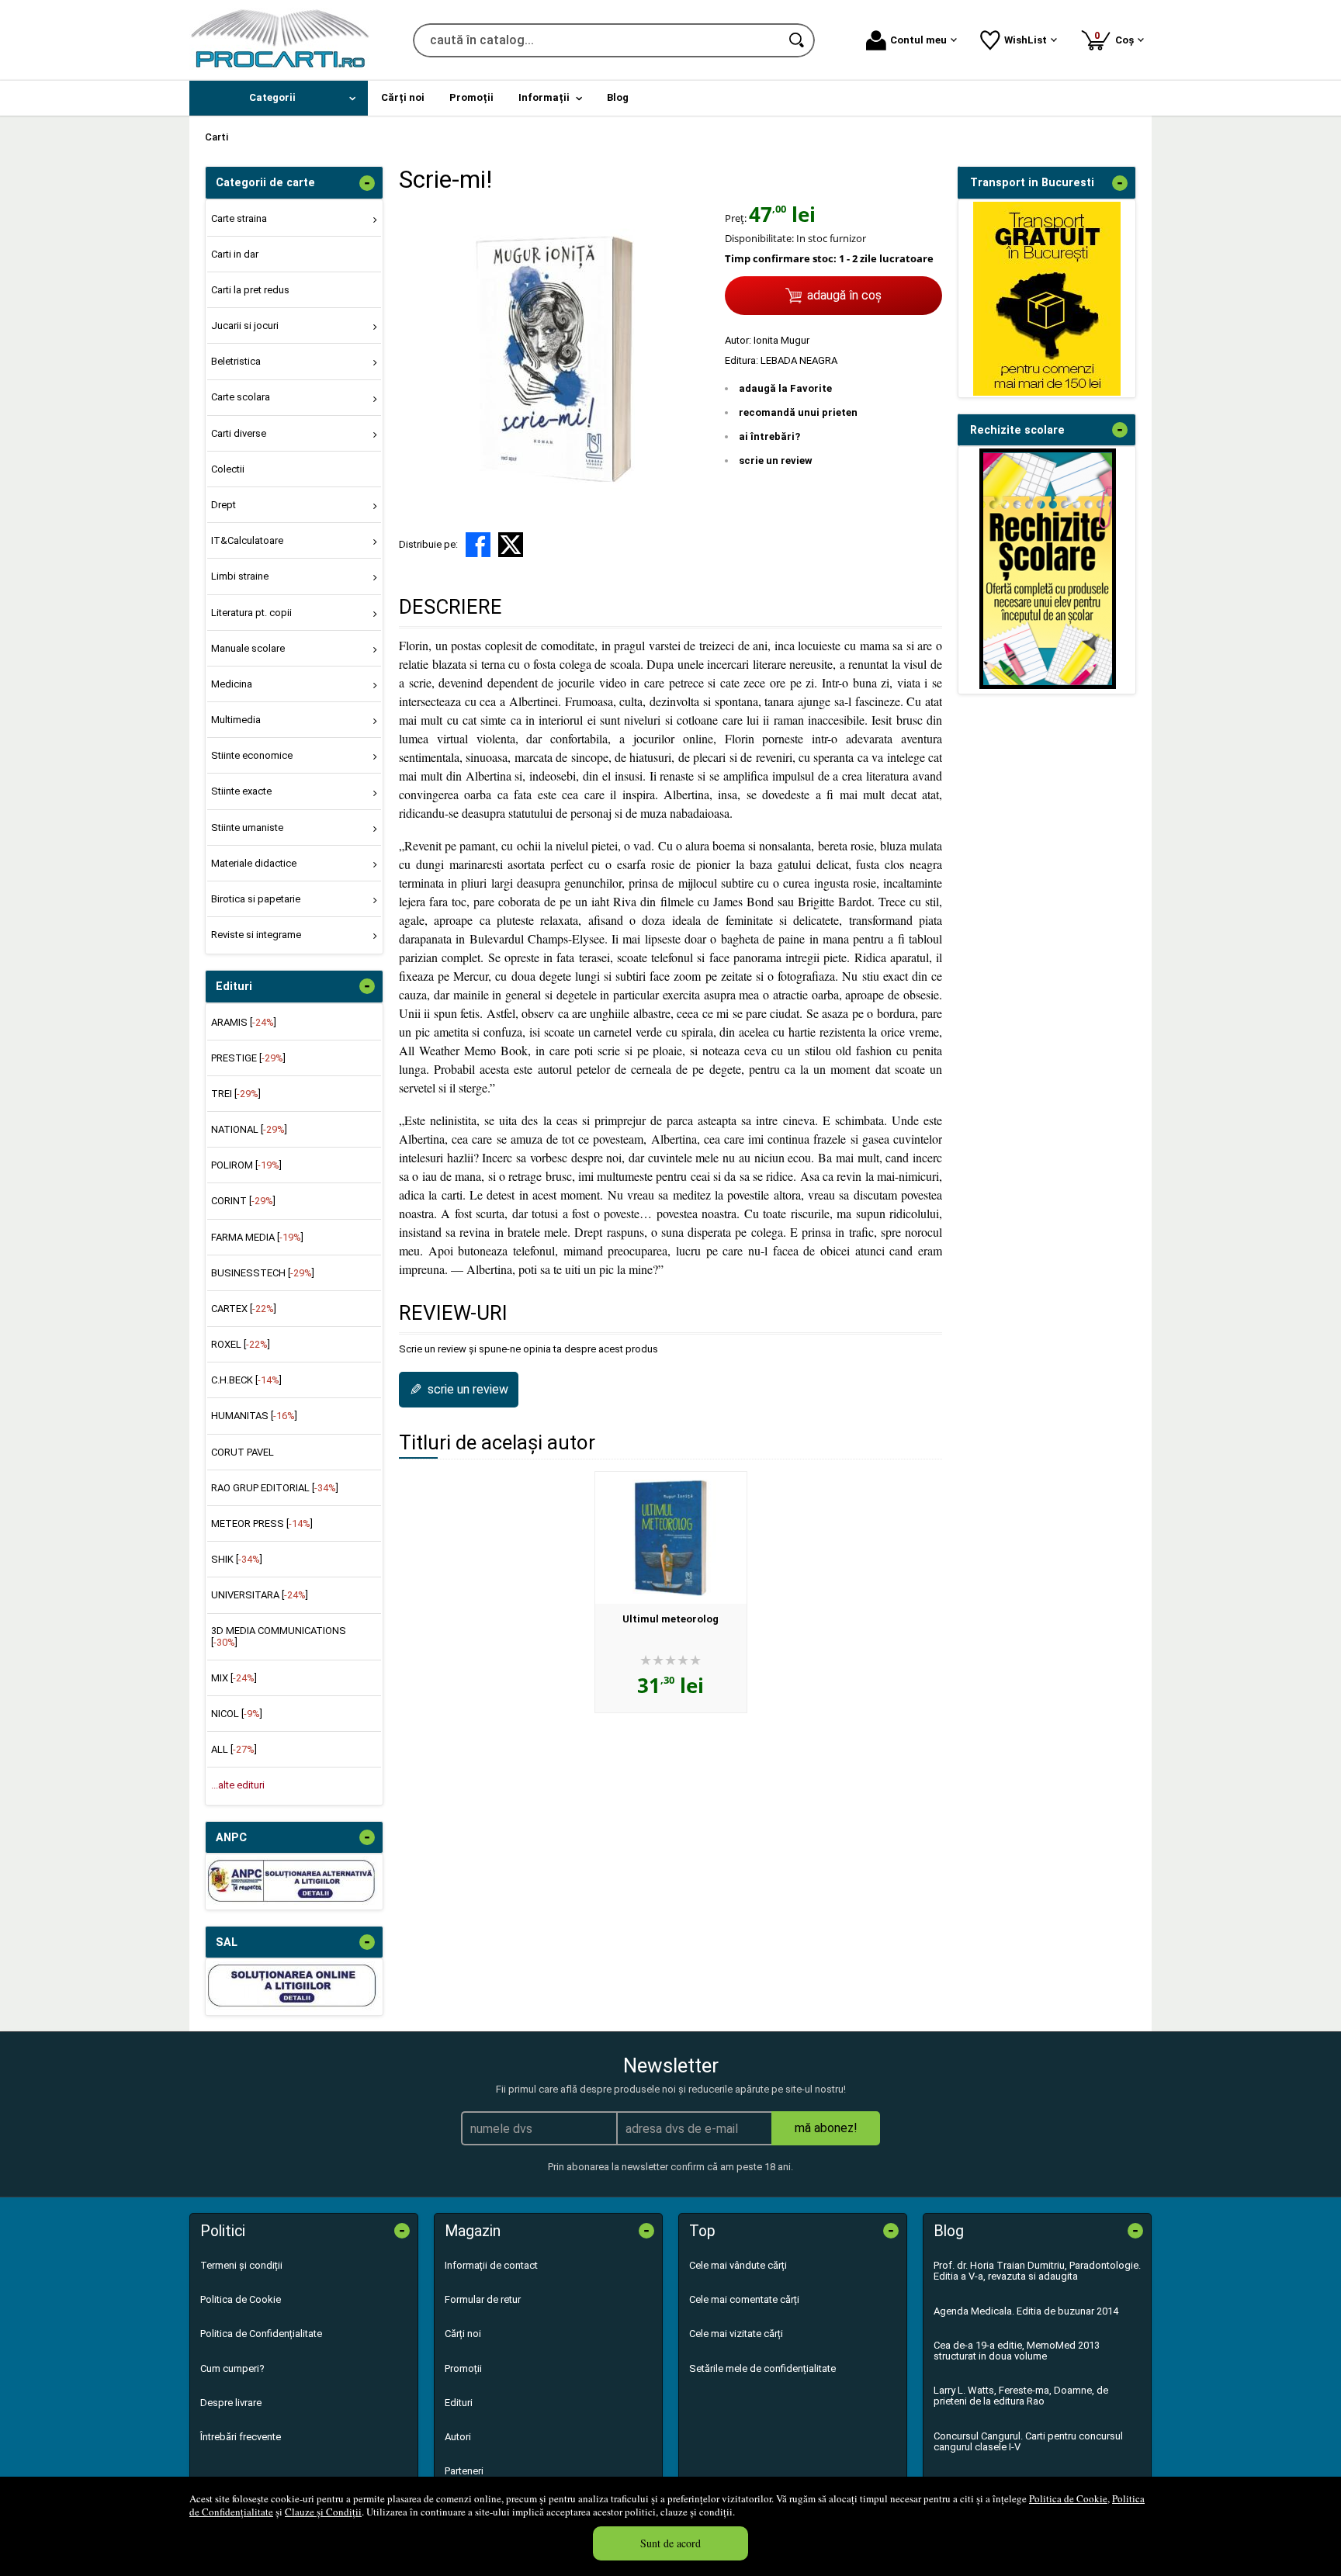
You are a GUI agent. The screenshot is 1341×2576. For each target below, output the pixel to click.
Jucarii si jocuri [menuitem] (245, 325)
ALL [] (234, 1749)
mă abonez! (826, 2128)
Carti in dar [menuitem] (235, 254)
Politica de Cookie (1068, 2498)
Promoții (463, 2368)
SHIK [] (237, 1559)
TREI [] (236, 1094)
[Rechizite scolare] (1048, 686)
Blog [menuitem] (618, 97)
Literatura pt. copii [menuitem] (251, 613)
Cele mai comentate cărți (744, 2299)
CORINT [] (243, 1201)
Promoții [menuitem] (471, 97)
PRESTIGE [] (248, 1058)
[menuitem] (279, 98)
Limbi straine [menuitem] (240, 576)
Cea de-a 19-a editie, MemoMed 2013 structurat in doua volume (1017, 2351)
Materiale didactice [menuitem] (254, 863)
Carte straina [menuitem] (239, 218)
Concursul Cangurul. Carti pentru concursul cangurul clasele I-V (1028, 2441)
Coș (1117, 38)
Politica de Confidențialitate (261, 2334)
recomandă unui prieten (798, 412)
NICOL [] (237, 1714)
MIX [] (234, 1678)
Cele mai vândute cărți (738, 2265)
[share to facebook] (478, 545)
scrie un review (776, 460)
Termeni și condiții (241, 2265)
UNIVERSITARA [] (260, 1595)
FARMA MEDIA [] (257, 1237)
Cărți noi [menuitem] (403, 97)
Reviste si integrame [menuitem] (256, 935)
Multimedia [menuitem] (236, 720)
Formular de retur (483, 2299)
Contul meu (918, 40)
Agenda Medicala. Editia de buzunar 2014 (1026, 2311)
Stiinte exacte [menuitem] (241, 791)
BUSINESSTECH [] (263, 1273)
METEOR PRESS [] (262, 1523)
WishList (1026, 40)
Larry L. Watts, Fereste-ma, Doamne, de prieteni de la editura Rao (1021, 2396)
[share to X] (511, 545)
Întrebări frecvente (241, 2437)
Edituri (459, 2403)
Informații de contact (491, 2265)
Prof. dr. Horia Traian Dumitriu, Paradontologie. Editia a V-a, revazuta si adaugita (1037, 2271)
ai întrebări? (769, 436)
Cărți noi (463, 2334)
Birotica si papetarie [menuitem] (256, 899)
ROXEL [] (241, 1344)
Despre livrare (231, 2403)
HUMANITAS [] (254, 1416)
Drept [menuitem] (223, 505)
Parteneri (464, 2471)
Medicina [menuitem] (232, 684)
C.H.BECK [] (246, 1380)
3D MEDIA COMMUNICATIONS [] (279, 1636)
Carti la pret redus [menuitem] (250, 290)
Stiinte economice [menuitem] (252, 755)
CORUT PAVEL (243, 1452)
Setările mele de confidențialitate (762, 2368)
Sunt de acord (670, 2543)
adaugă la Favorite (785, 388)
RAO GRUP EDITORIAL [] (275, 1488)
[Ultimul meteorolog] (671, 1538)
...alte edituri (238, 1785)
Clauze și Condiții (323, 2512)
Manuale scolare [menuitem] (248, 648)
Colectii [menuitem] (228, 469)
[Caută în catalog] (798, 40)
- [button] (367, 183)
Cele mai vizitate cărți (736, 2334)
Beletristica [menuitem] (236, 361)
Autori (458, 2437)
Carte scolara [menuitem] (241, 397)
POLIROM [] (246, 1165)
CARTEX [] (244, 1309)
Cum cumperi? (232, 2368)
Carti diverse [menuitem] (239, 433)
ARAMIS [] (244, 1022)
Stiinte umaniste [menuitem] (247, 828)
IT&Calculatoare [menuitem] (247, 540)
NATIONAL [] (249, 1129)
